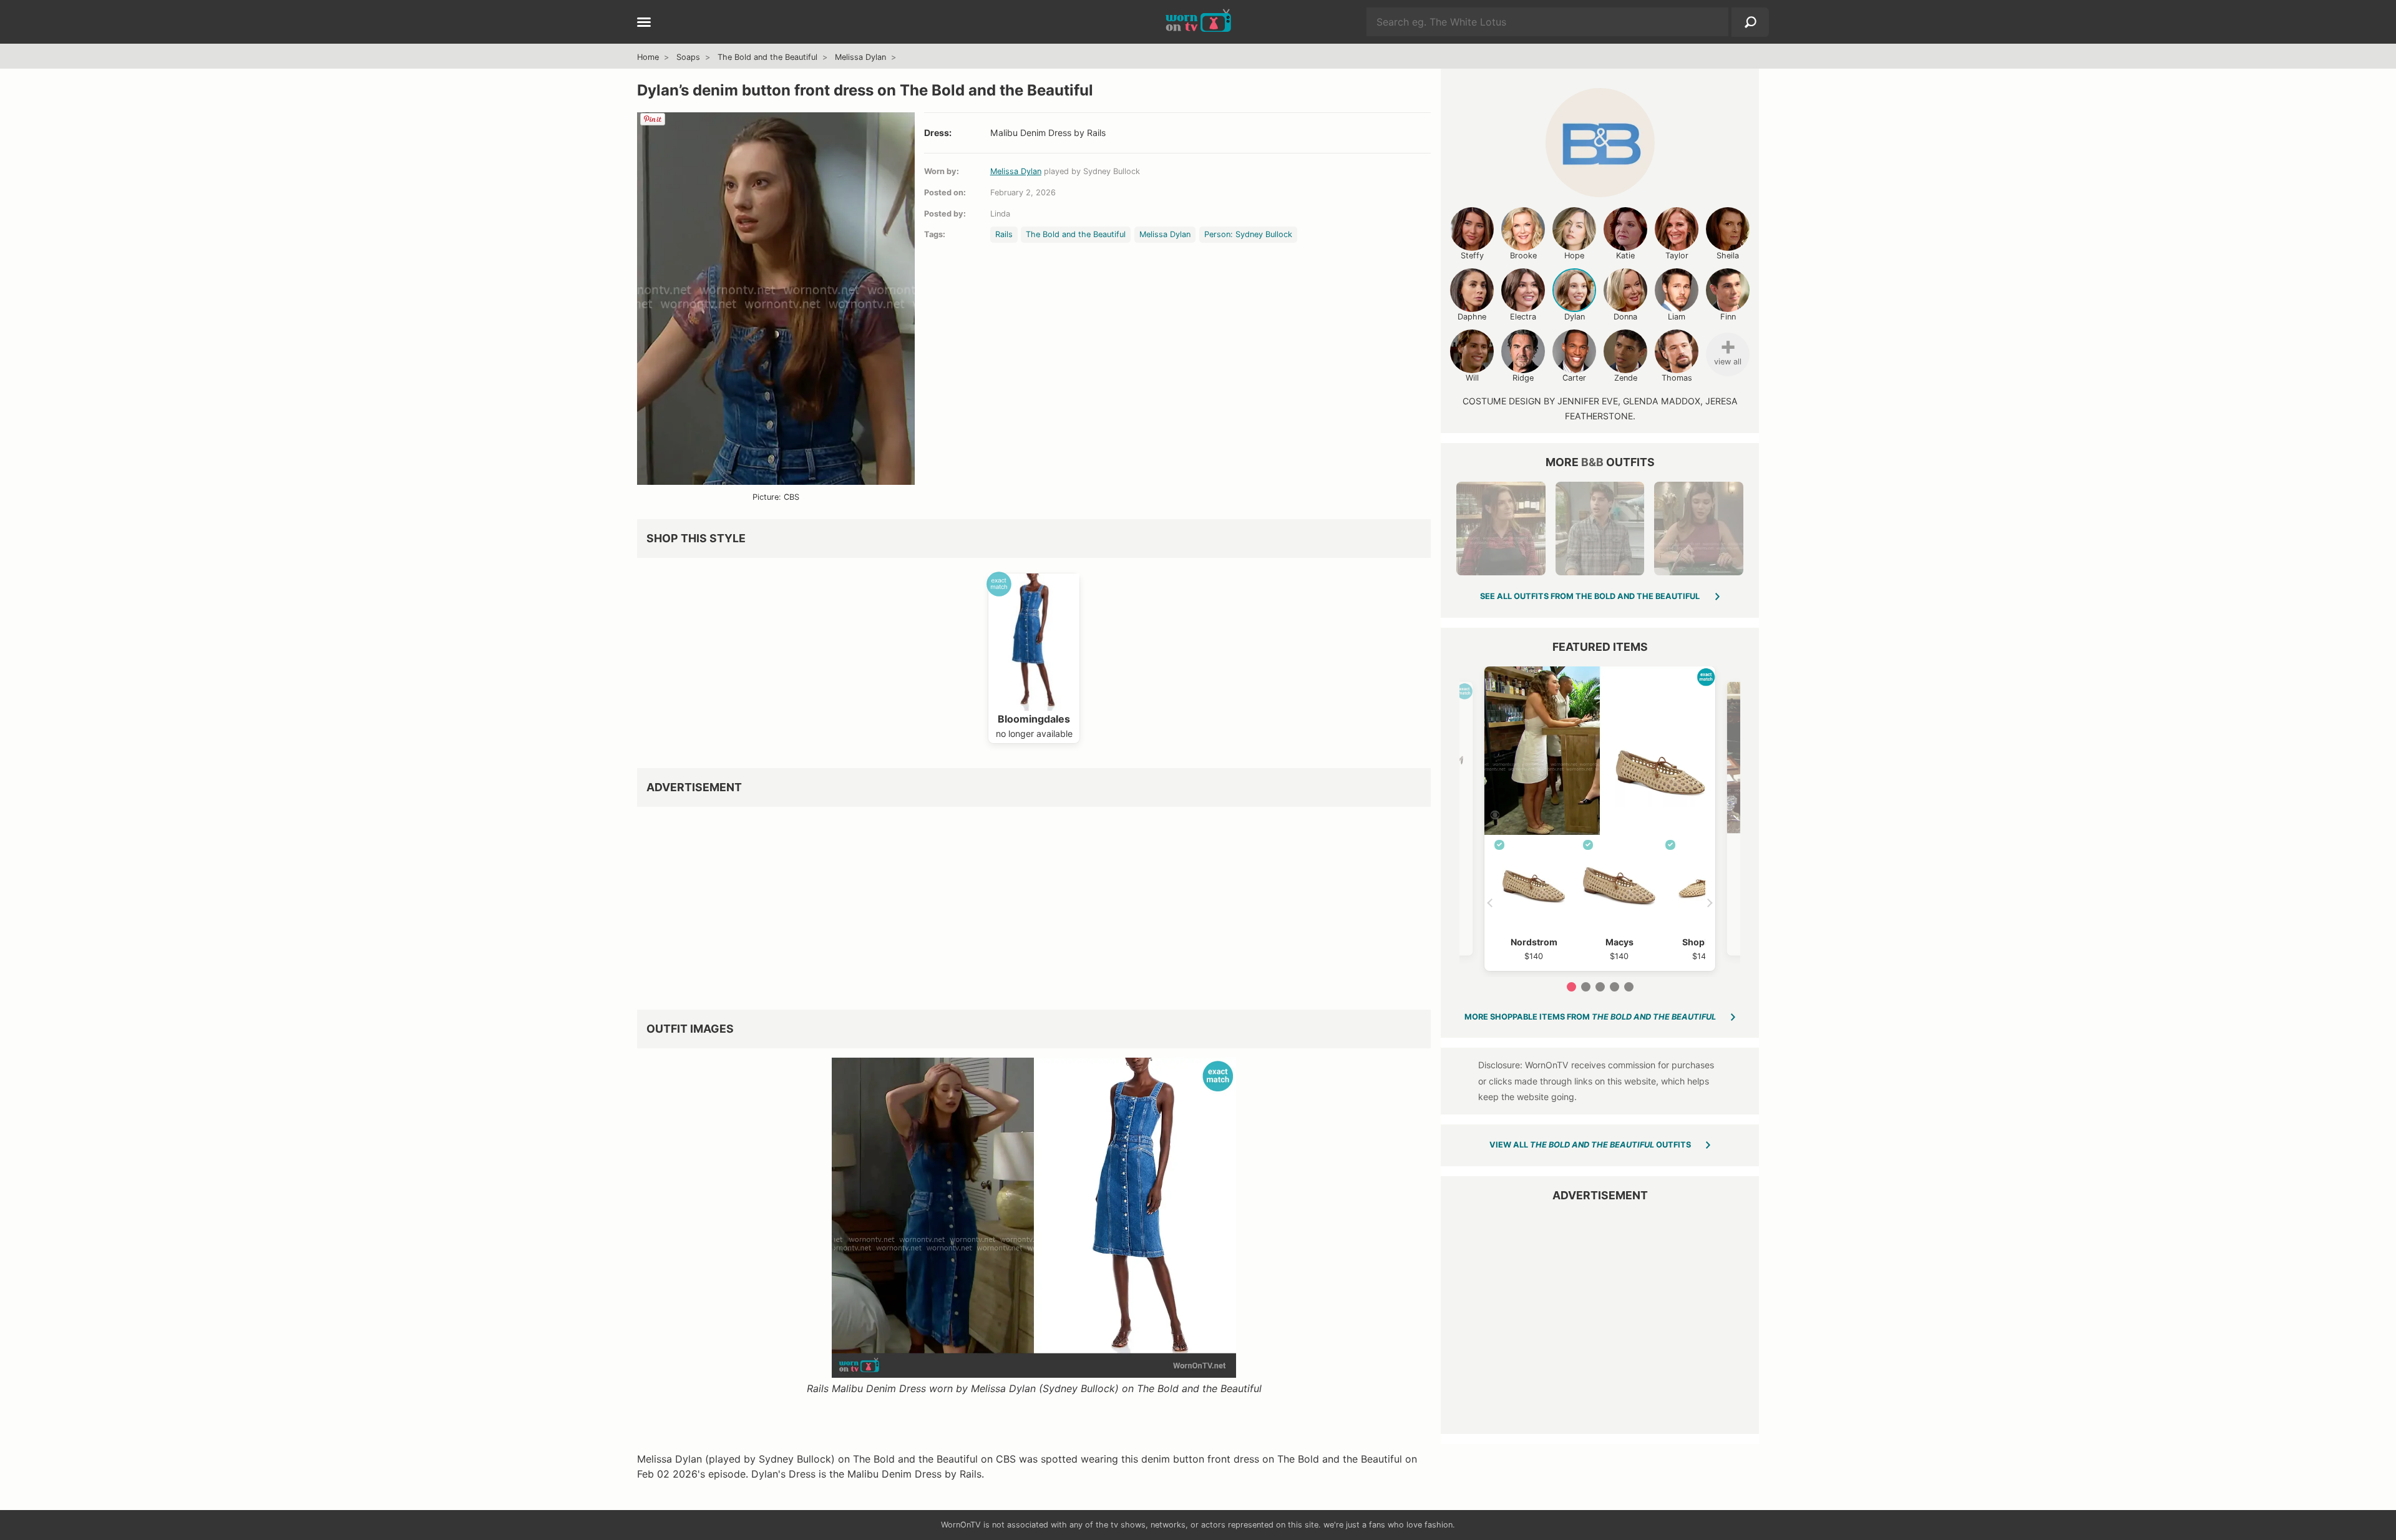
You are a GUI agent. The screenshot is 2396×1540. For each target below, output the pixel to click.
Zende (1626, 378)
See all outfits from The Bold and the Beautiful (1590, 596)
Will (1472, 378)
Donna (1625, 317)
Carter (1574, 378)
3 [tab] (1600, 987)
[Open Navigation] (644, 23)
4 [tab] (1614, 987)
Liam (1677, 317)
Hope (1574, 256)
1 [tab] (1571, 987)
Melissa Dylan (860, 57)
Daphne (1472, 317)
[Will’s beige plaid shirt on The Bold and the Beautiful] (1600, 529)
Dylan (1575, 317)
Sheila (1728, 256)
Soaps (688, 57)
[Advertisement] (1011, 904)
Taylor (1677, 256)
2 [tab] (1586, 987)
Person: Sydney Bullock (1248, 234)
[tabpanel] (1600, 819)
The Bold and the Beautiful (767, 57)
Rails (1004, 234)
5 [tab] (1629, 987)
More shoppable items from (1590, 1017)
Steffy (1472, 256)
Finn (1728, 317)
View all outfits (1590, 1145)
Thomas (1677, 378)
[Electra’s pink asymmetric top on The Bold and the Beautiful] (1698, 529)
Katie (1625, 256)
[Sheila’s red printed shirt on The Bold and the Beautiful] (1501, 529)
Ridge (1523, 378)
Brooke (1523, 256)
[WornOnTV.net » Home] (1198, 22)
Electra (1523, 317)
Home (648, 57)
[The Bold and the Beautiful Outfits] (1600, 143)
